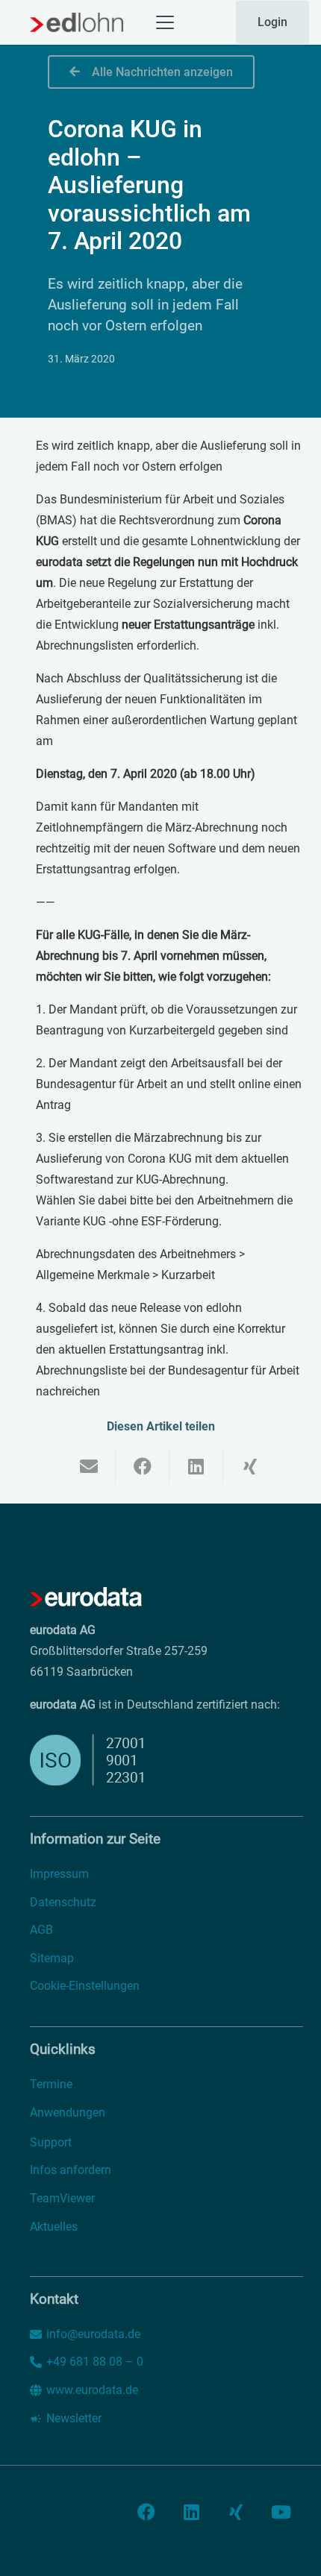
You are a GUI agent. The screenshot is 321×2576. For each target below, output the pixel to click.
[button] (165, 22)
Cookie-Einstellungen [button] (85, 1986)
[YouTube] (281, 2512)
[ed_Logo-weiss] (86, 1598)
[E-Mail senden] (89, 1466)
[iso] (125, 1760)
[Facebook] (146, 2512)
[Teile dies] (143, 1466)
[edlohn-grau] (77, 22)
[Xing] (236, 2512)
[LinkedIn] (191, 2512)
